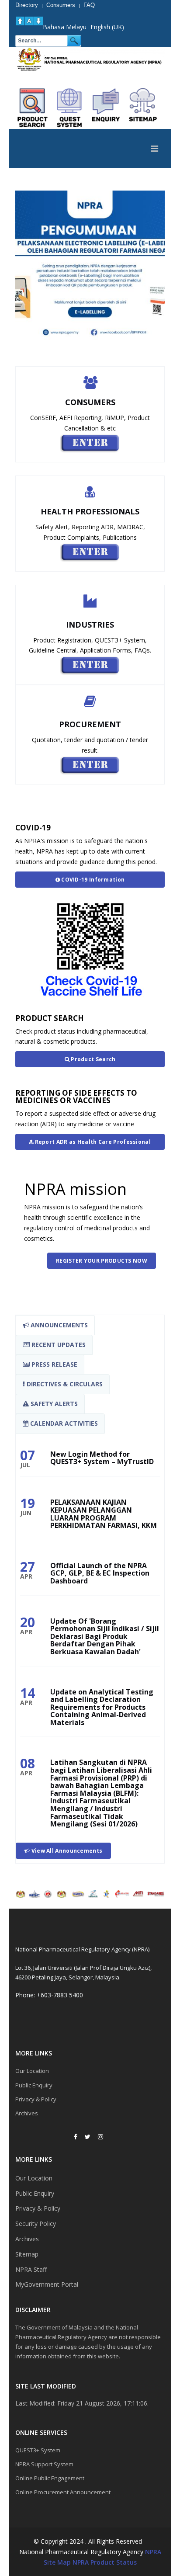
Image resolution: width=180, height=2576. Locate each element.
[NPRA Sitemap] (143, 108)
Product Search (93, 1059)
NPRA (153, 2552)
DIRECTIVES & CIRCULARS (64, 1384)
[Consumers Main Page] (90, 443)
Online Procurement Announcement (63, 2492)
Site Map (57, 2562)
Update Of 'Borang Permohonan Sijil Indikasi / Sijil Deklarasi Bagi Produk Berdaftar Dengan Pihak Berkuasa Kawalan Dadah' (105, 1636)
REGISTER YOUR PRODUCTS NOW (102, 1261)
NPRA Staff (31, 2269)
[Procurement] (90, 765)
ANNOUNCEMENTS (58, 1325)
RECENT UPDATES (58, 1345)
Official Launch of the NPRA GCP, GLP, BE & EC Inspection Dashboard (100, 1573)
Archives (27, 2113)
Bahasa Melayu (65, 27)
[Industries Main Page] (90, 665)
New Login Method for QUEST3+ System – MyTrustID (102, 1458)
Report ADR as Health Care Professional (92, 1142)
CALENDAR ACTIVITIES (63, 1423)
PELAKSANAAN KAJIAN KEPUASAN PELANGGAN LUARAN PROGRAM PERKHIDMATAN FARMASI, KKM (104, 1514)
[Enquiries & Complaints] (106, 108)
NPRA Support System (44, 2464)
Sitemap (27, 2254)
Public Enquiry (34, 2085)
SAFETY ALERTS (53, 1404)
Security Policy (36, 2224)
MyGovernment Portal (47, 2284)
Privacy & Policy (36, 2099)
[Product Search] (33, 108)
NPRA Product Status (105, 2562)
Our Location (32, 2071)
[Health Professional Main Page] (90, 552)
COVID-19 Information (92, 880)
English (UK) (107, 27)
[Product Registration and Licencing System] (69, 108)
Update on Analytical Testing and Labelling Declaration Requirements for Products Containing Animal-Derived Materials (102, 1707)
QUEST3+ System (38, 2450)
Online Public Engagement (50, 2478)
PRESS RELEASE (54, 1364)
